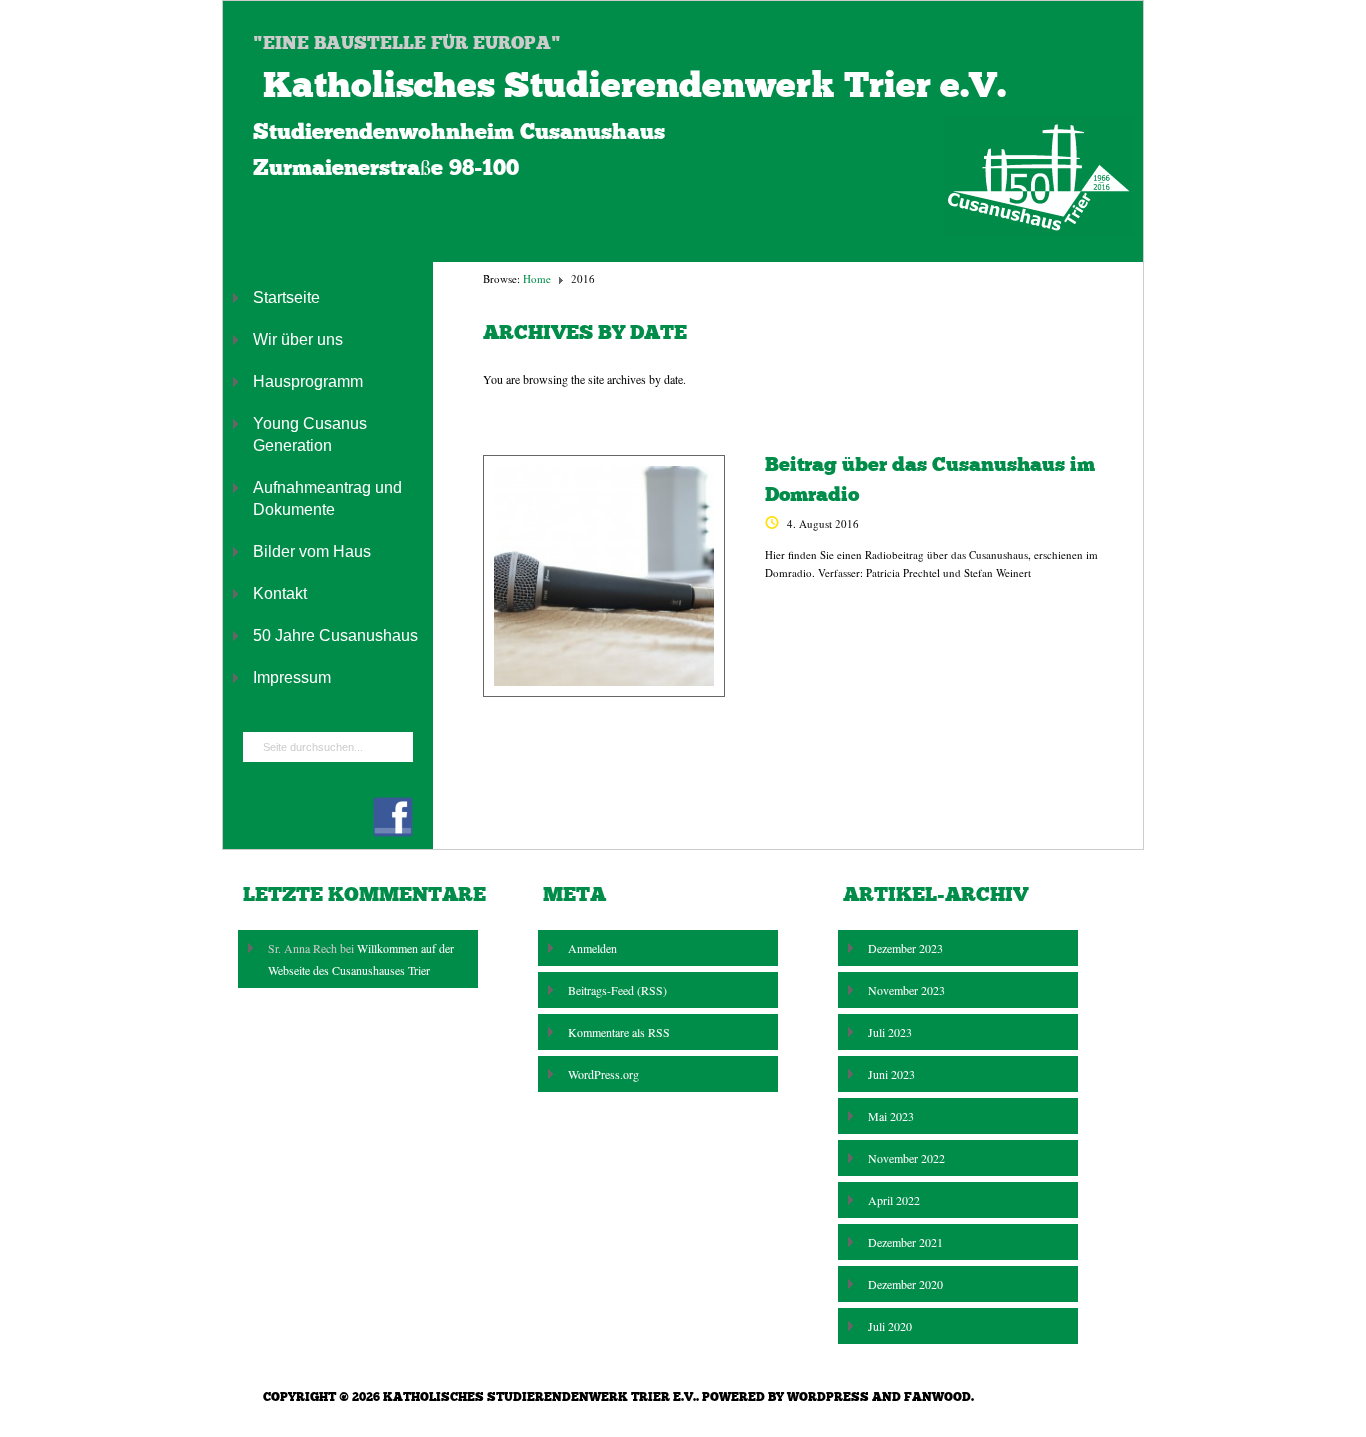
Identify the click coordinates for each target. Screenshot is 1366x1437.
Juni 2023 (891, 1074)
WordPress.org (603, 1074)
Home (537, 278)
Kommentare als (619, 1032)
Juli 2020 (890, 1326)
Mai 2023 (891, 1116)
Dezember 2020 (905, 1284)
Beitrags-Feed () (617, 990)
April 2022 (894, 1200)
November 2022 (906, 1158)
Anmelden (592, 948)
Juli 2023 (890, 1032)
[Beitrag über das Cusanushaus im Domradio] (604, 576)
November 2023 (906, 990)
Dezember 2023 (905, 948)
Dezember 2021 (905, 1242)
